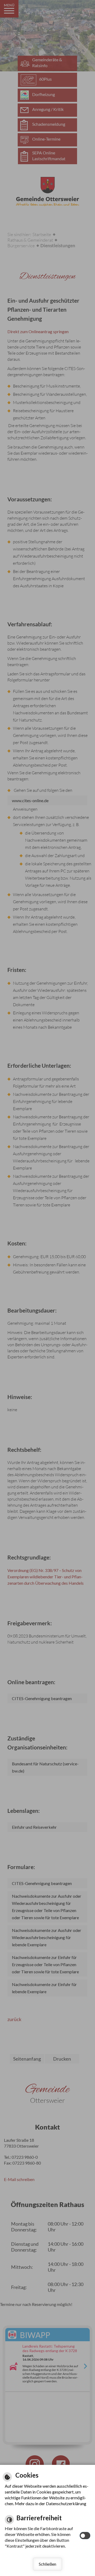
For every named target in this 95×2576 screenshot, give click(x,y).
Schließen (47, 2564)
